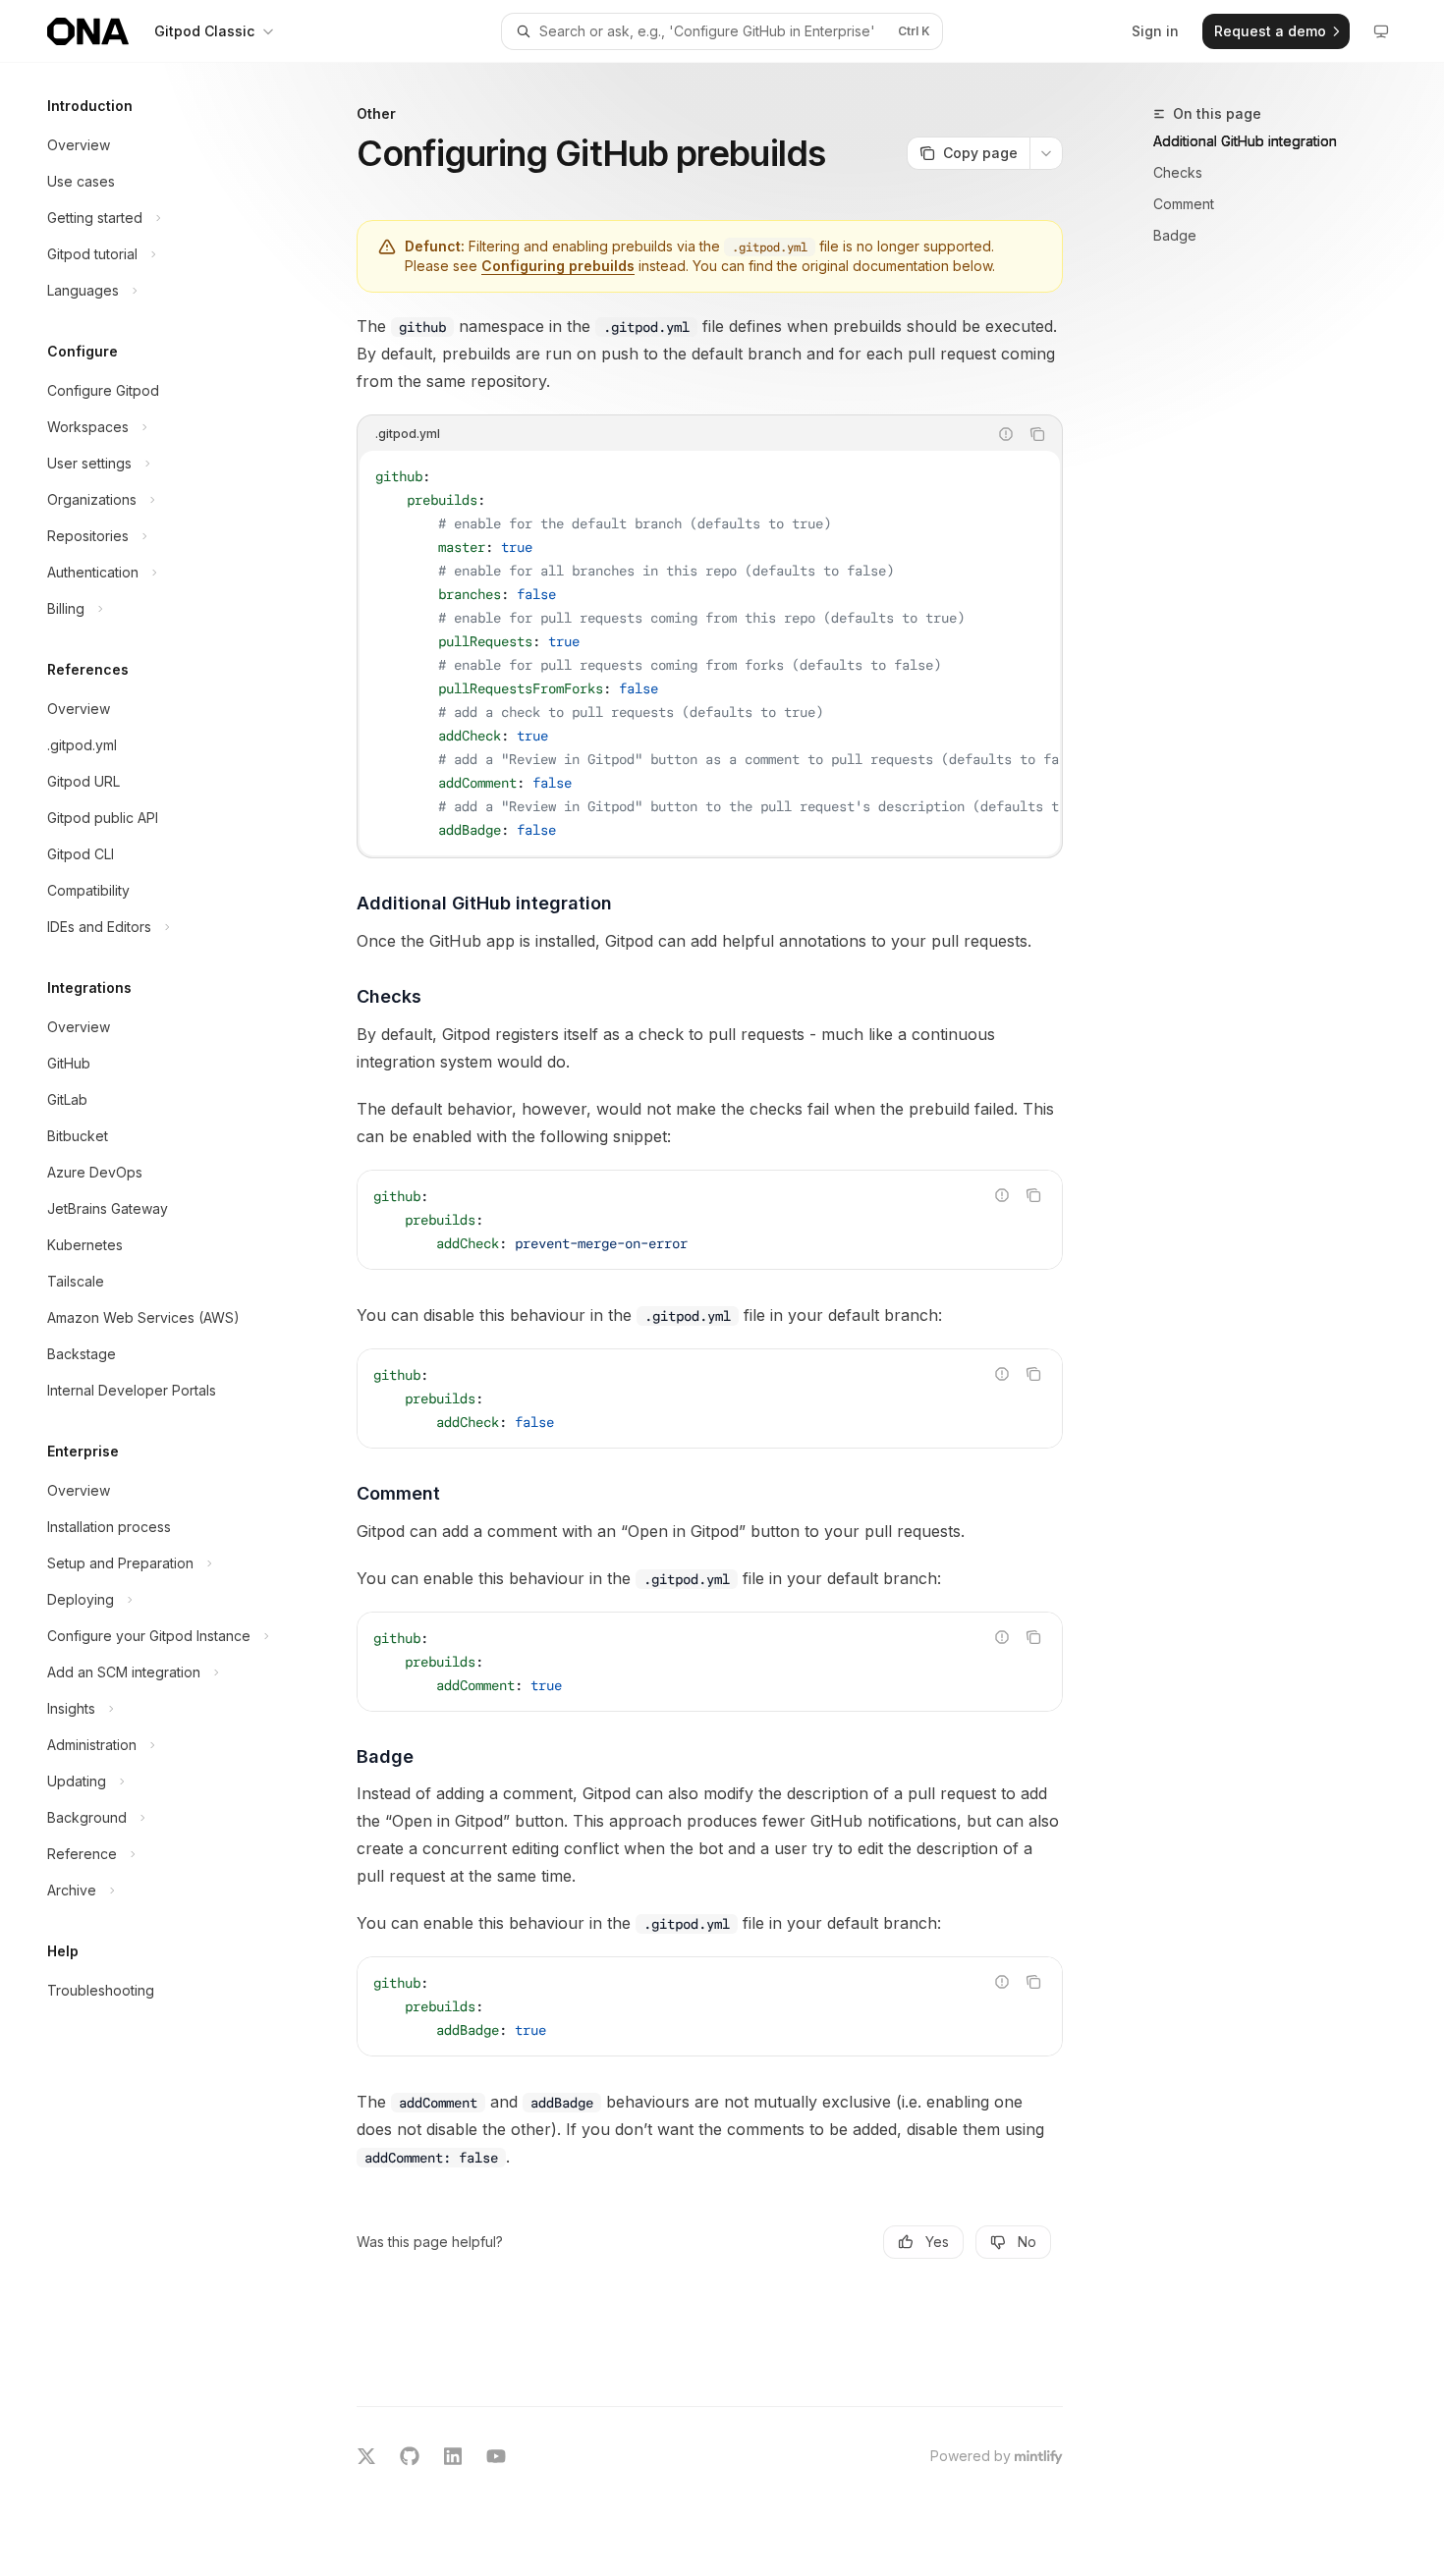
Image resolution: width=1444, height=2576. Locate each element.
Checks (1178, 172)
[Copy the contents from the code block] (1037, 434)
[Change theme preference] (1381, 31)
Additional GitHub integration (1245, 141)
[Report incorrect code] (1006, 434)
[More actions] (1046, 153)
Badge (1175, 235)
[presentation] (710, 653)
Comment (1184, 204)
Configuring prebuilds (558, 266)
